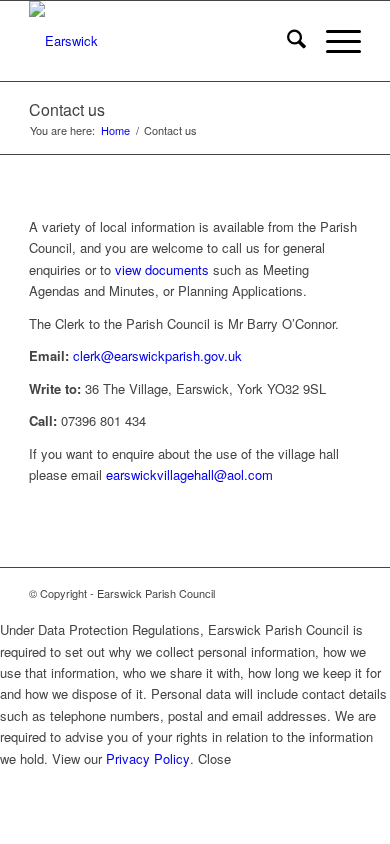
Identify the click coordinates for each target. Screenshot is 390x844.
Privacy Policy (148, 758)
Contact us (67, 109)
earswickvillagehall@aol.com (189, 474)
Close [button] (214, 758)
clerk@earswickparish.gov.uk (157, 355)
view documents (162, 269)
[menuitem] (286, 41)
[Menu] (333, 41)
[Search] (286, 41)
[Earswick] (161, 41)
